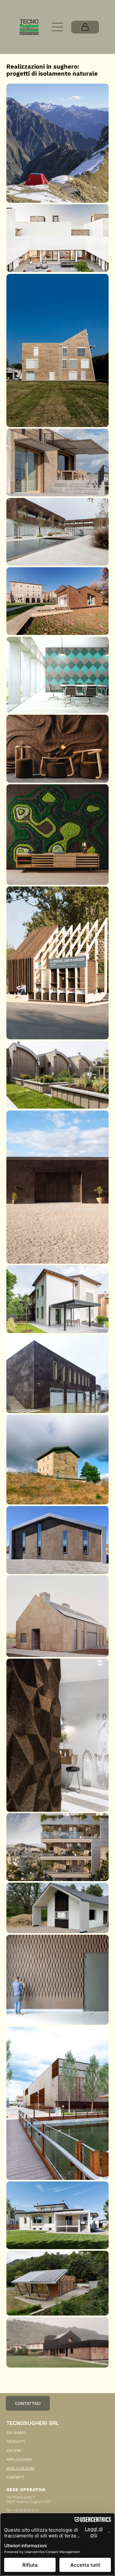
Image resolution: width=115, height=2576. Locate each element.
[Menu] (58, 27)
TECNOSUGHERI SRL (33, 2423)
